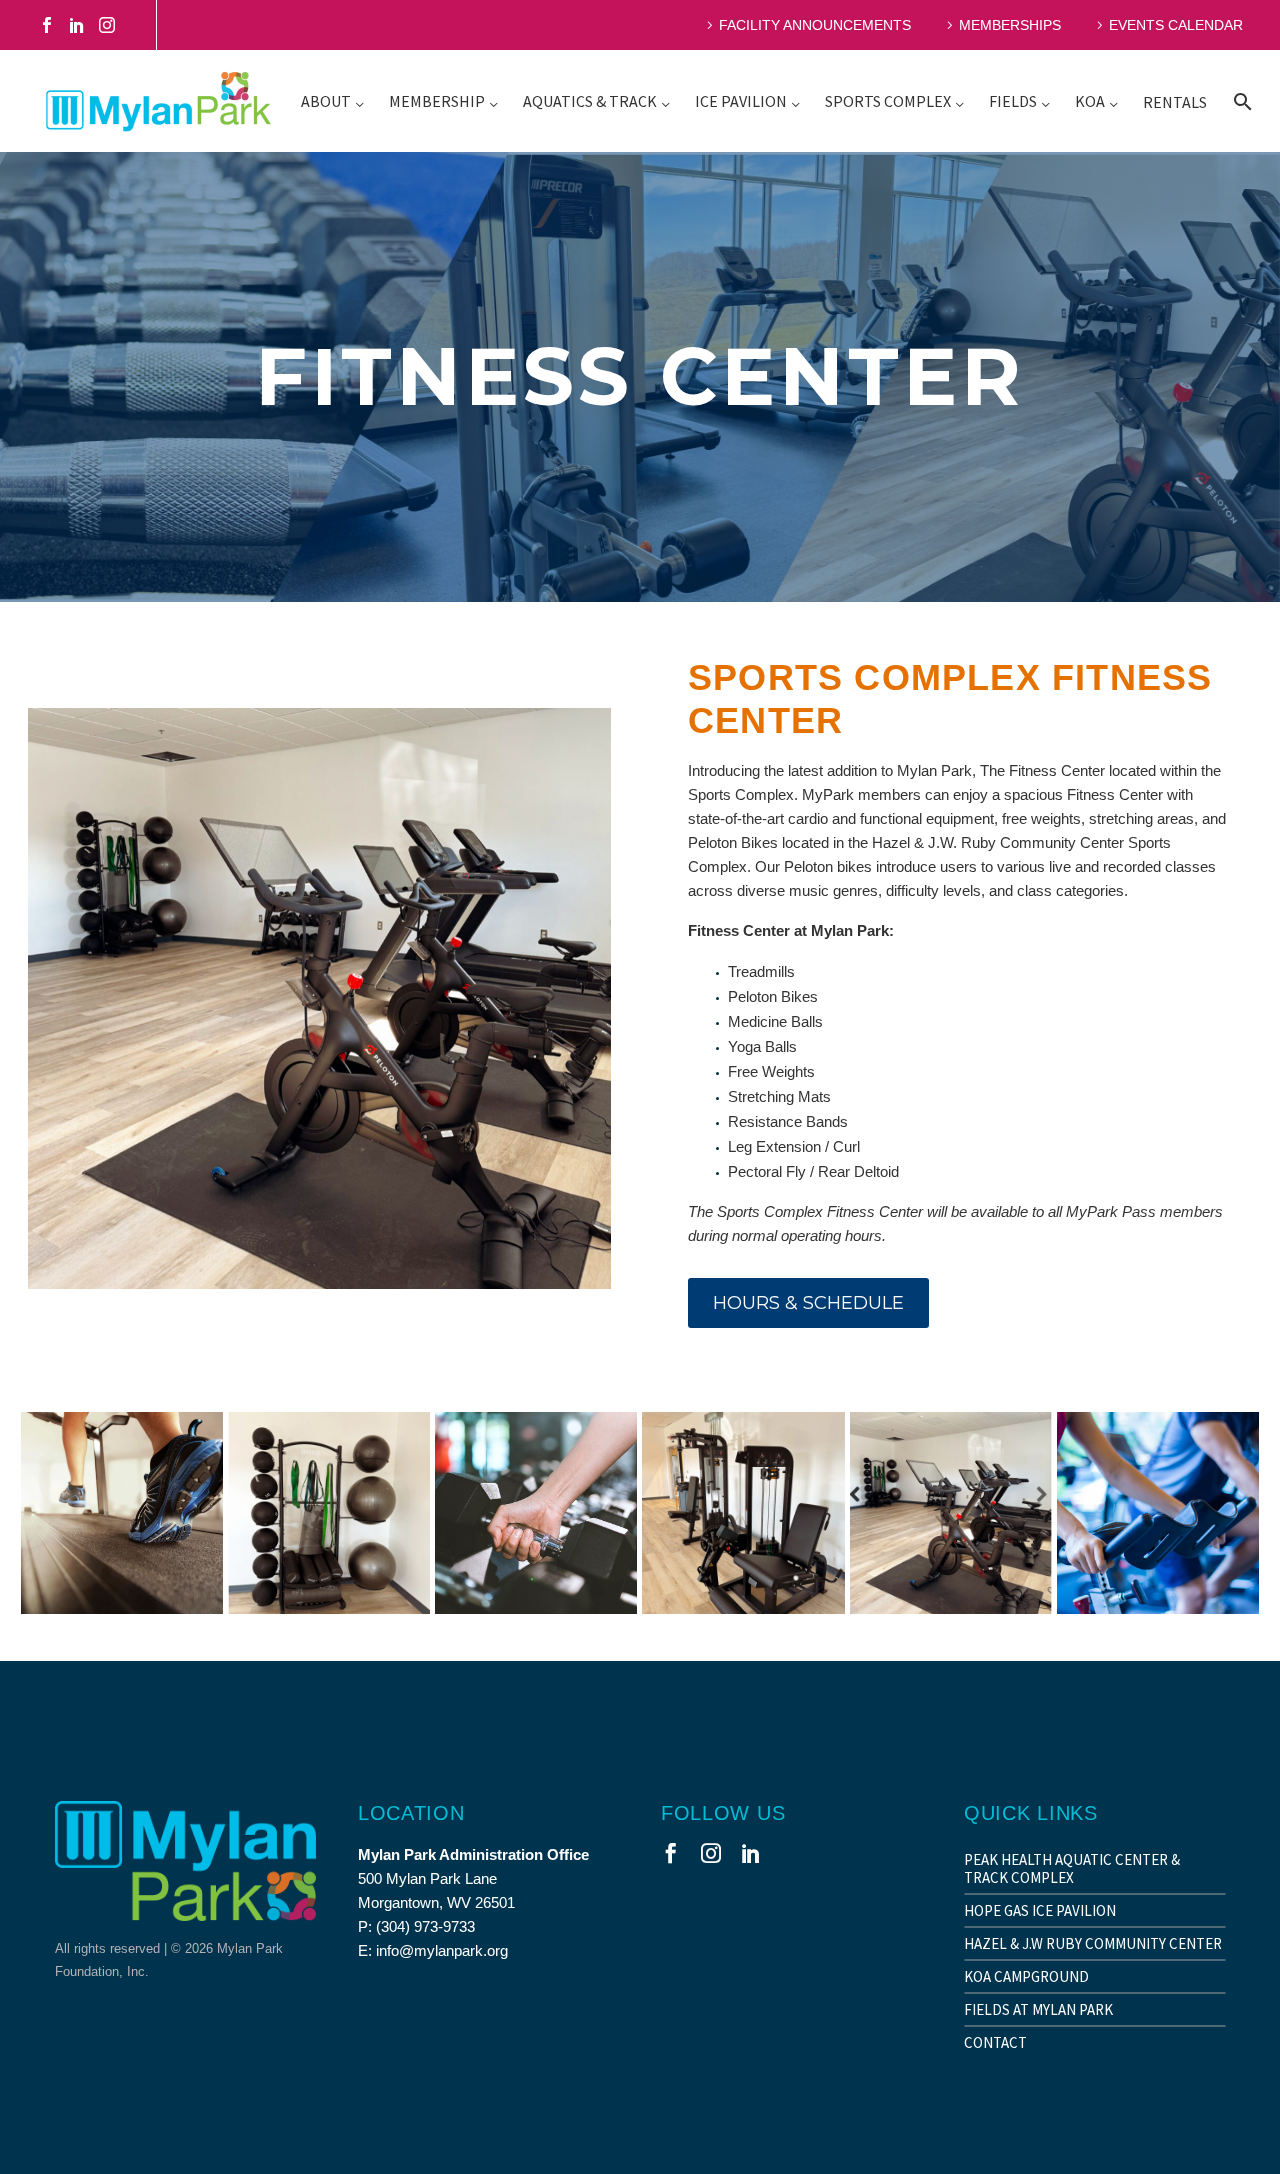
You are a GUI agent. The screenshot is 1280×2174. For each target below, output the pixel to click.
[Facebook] (47, 25)
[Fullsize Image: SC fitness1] (743, 1513)
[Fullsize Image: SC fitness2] (951, 1513)
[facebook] (671, 1853)
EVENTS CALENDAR (1176, 25)
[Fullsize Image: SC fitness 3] (329, 1513)
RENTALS (1175, 102)
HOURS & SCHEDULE (808, 1303)
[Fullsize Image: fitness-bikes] (1158, 1513)
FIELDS (1013, 101)
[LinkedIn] (77, 25)
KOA (1090, 101)
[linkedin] (751, 1853)
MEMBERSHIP (437, 101)
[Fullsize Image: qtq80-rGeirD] (122, 1513)
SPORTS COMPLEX (888, 101)
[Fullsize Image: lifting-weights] (536, 1513)
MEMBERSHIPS (1010, 25)
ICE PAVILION (741, 101)
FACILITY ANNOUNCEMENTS (815, 25)
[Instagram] (107, 25)
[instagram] (711, 1853)
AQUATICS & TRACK (590, 101)
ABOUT (326, 101)
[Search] (1240, 102)
